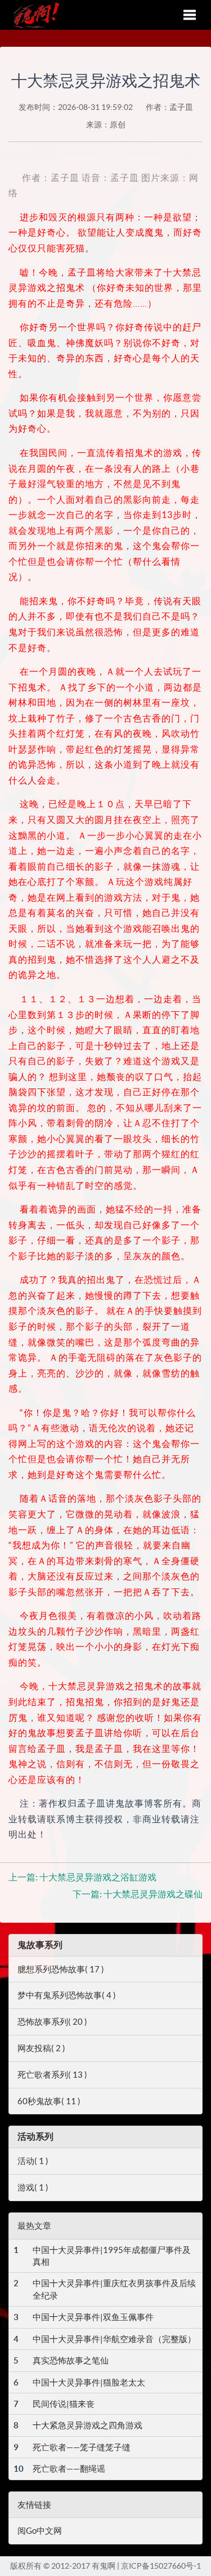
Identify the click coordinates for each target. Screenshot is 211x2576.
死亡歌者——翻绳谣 (69, 2469)
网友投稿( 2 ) (41, 2048)
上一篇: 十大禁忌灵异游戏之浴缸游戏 (82, 1877)
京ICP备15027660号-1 (161, 2566)
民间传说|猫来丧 (64, 2404)
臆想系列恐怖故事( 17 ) (61, 1969)
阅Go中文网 (40, 2531)
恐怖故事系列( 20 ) (52, 2022)
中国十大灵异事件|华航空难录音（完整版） (114, 2339)
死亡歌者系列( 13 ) (52, 2075)
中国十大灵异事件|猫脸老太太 (89, 2382)
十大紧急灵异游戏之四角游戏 (87, 2425)
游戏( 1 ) (33, 2187)
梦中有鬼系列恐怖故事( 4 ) (67, 1995)
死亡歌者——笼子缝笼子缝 (82, 2447)
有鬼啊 (33, 14)
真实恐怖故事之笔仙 (71, 2360)
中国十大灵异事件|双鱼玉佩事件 (93, 2317)
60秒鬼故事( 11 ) (49, 2101)
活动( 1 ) (33, 2161)
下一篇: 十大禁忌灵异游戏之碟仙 (138, 1894)
